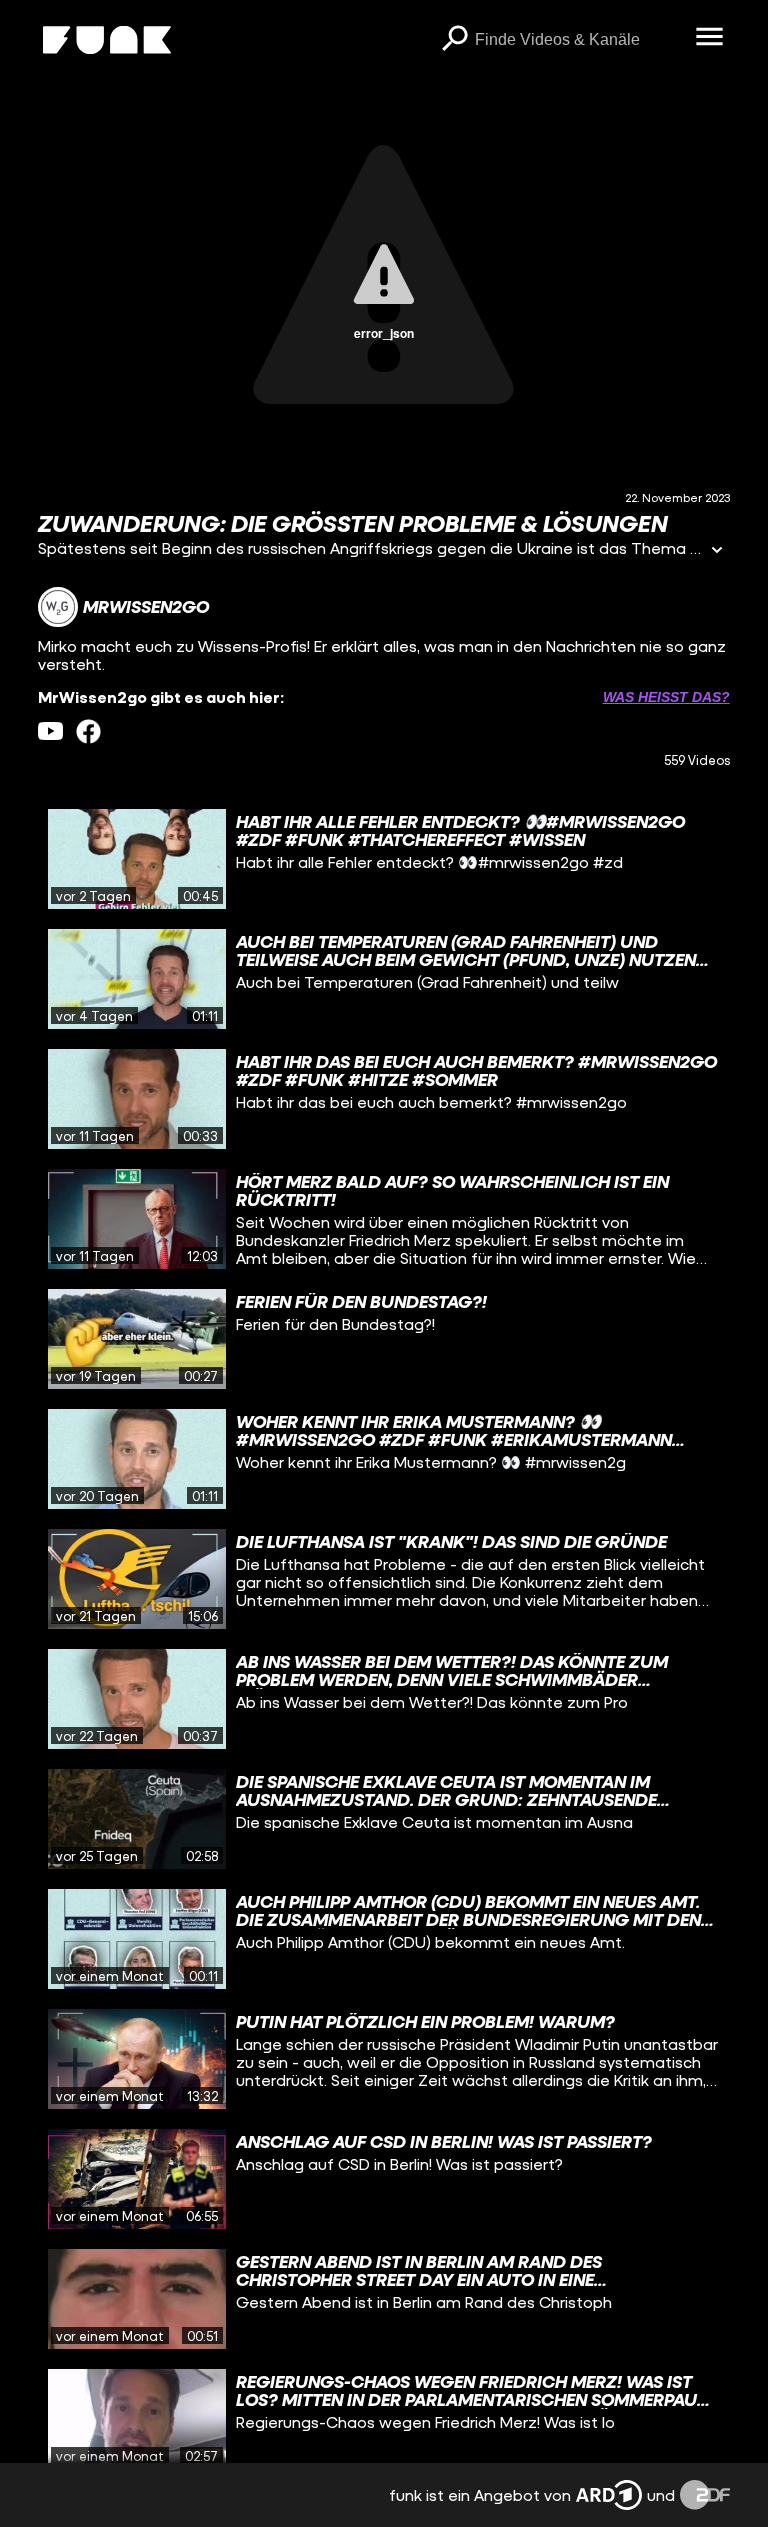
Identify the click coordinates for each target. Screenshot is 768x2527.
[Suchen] (455, 40)
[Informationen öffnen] (717, 551)
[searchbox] (578, 40)
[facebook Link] (88, 731)
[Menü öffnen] (710, 38)
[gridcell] (383, 859)
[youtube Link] (50, 731)
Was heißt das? (666, 697)
